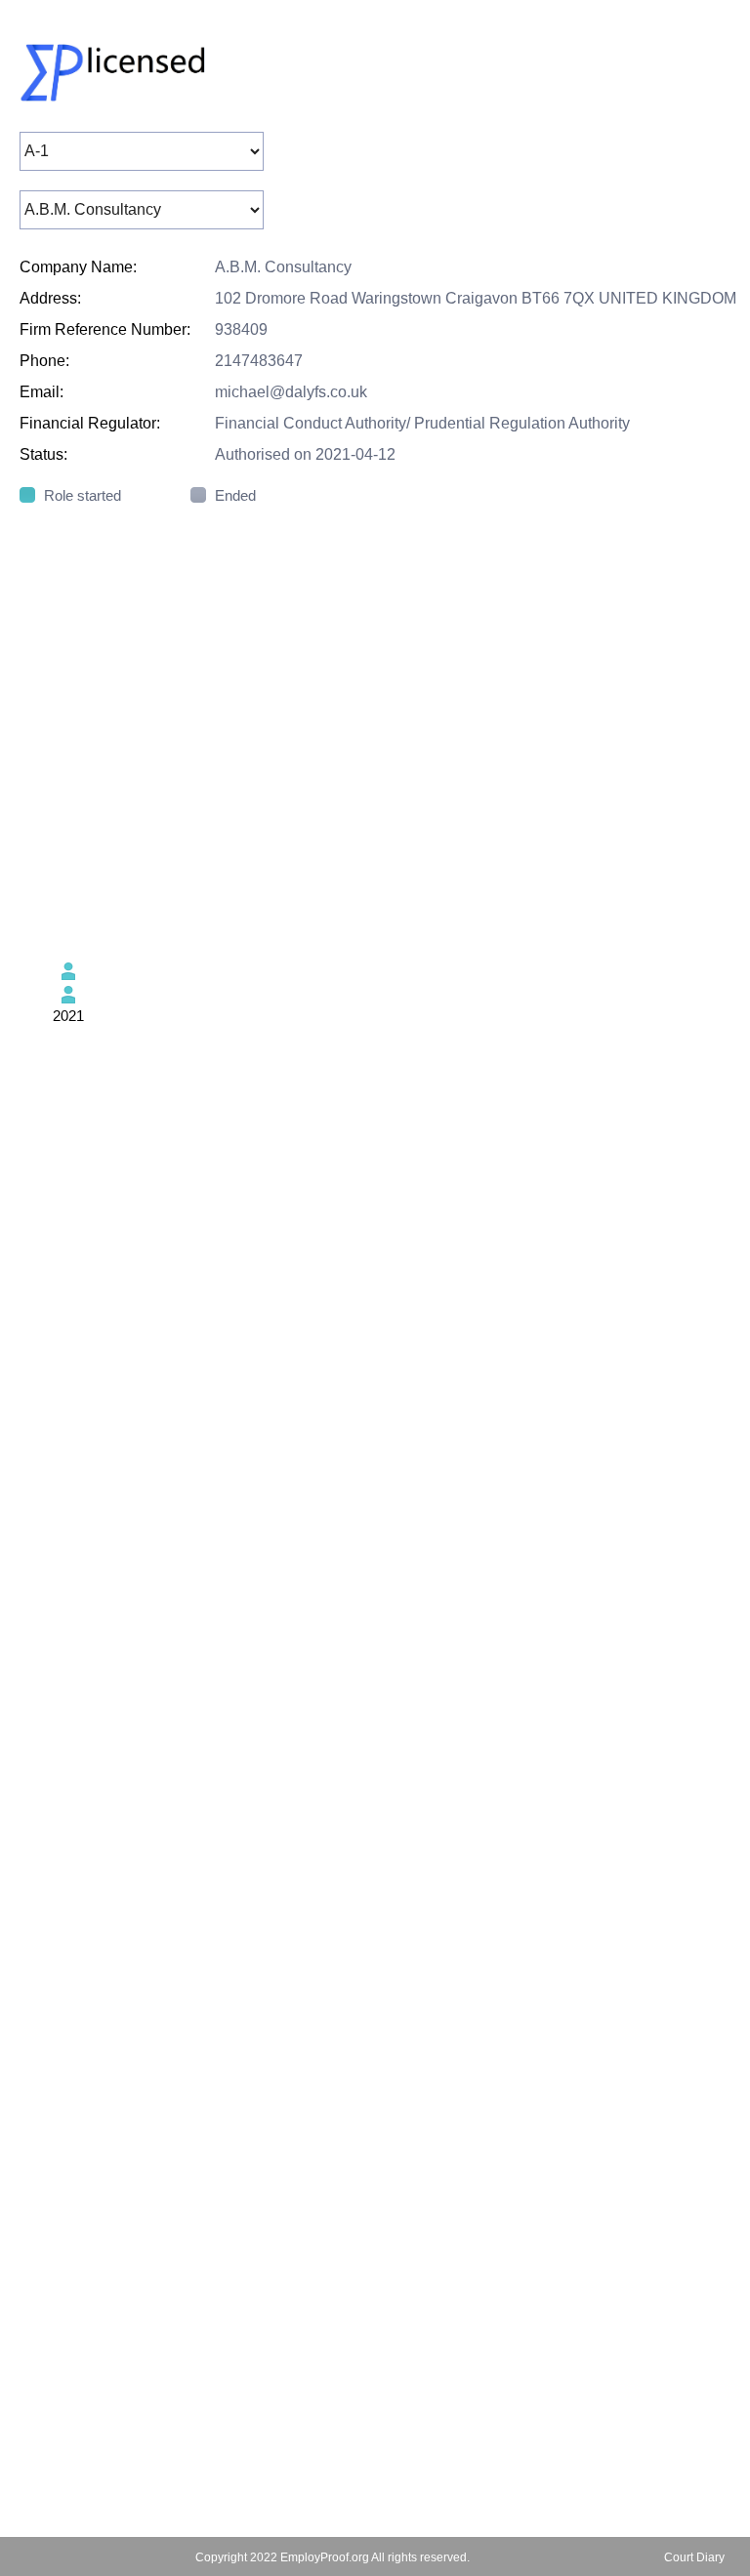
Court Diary (694, 2557)
